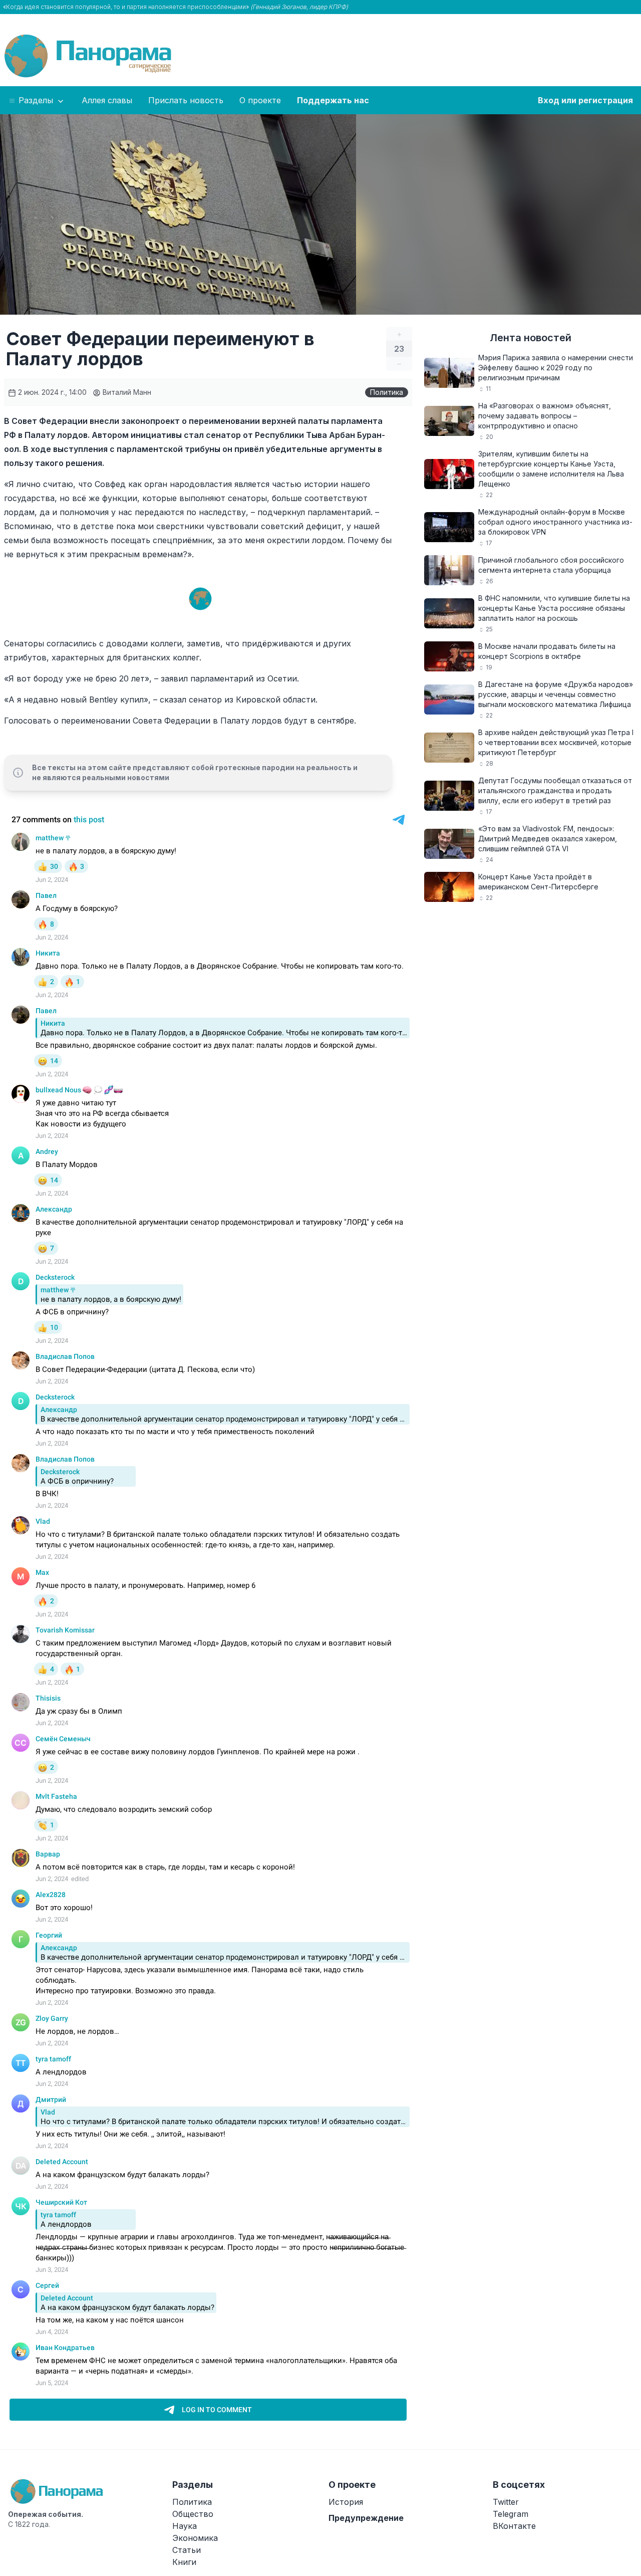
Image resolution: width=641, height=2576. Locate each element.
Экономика (195, 2538)
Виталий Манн (126, 392)
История (346, 2502)
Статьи (187, 2550)
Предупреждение (366, 2518)
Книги (184, 2562)
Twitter (506, 2502)
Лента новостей (531, 338)
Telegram (511, 2514)
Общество (193, 2514)
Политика (387, 392)
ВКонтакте (514, 2526)
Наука (185, 2526)
